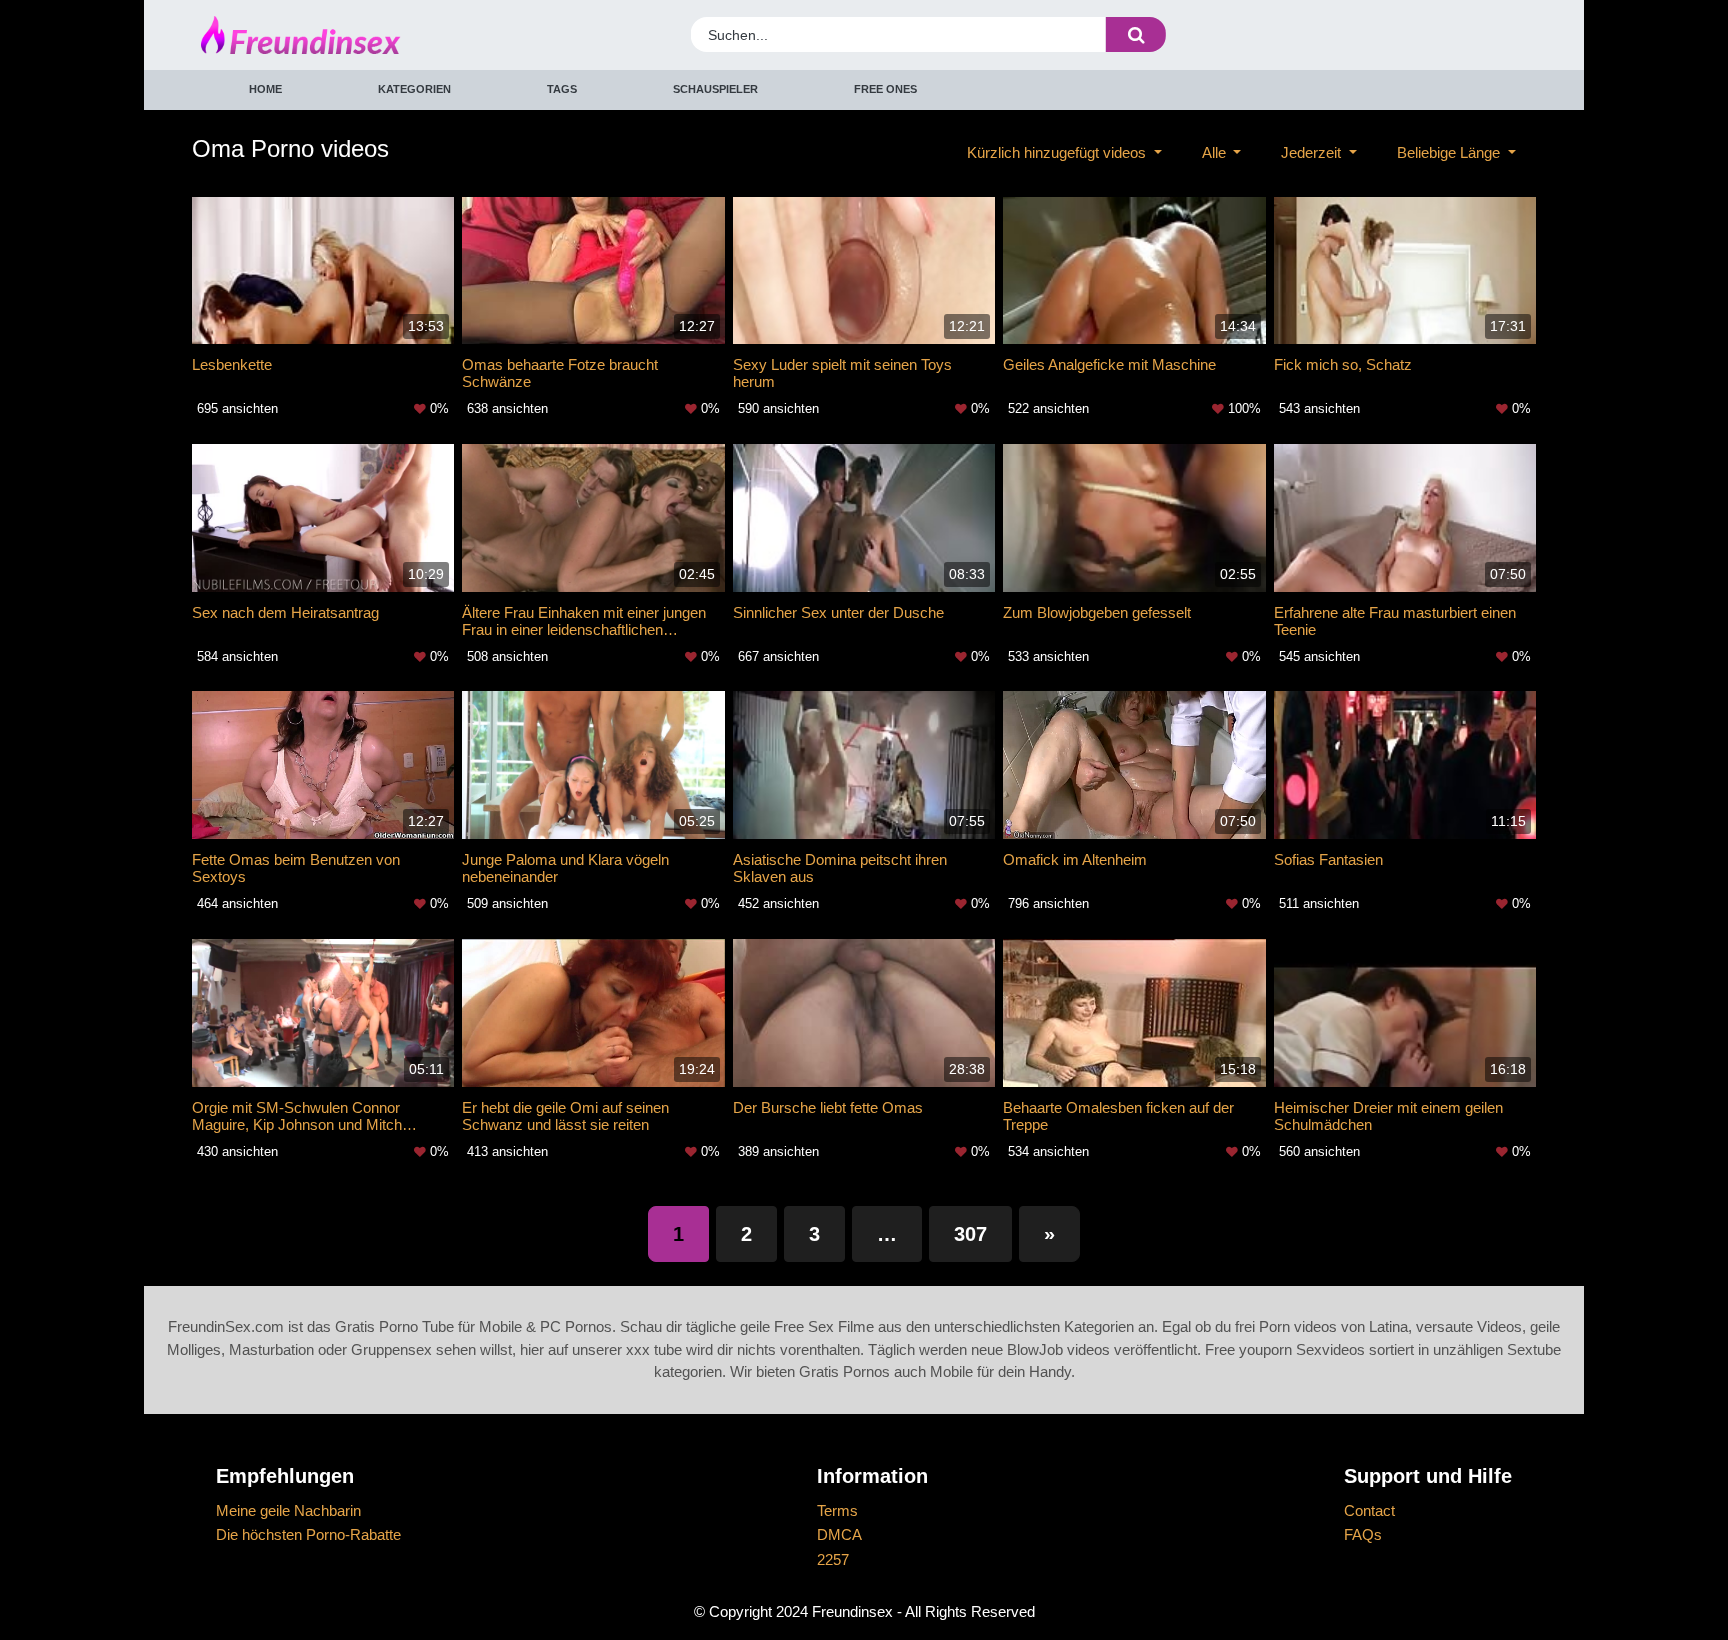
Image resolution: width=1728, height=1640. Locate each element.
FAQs (1363, 1534)
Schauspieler (715, 89)
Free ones (885, 89)
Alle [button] (1216, 152)
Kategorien (414, 89)
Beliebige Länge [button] (1450, 152)
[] (1136, 34)
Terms (837, 1510)
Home (265, 89)
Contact (1369, 1510)
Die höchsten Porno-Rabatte (308, 1534)
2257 (833, 1559)
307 (970, 1234)
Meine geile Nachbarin (288, 1510)
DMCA (839, 1534)
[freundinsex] (367, 35)
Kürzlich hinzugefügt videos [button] (1058, 152)
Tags (562, 89)
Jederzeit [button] (1313, 152)
